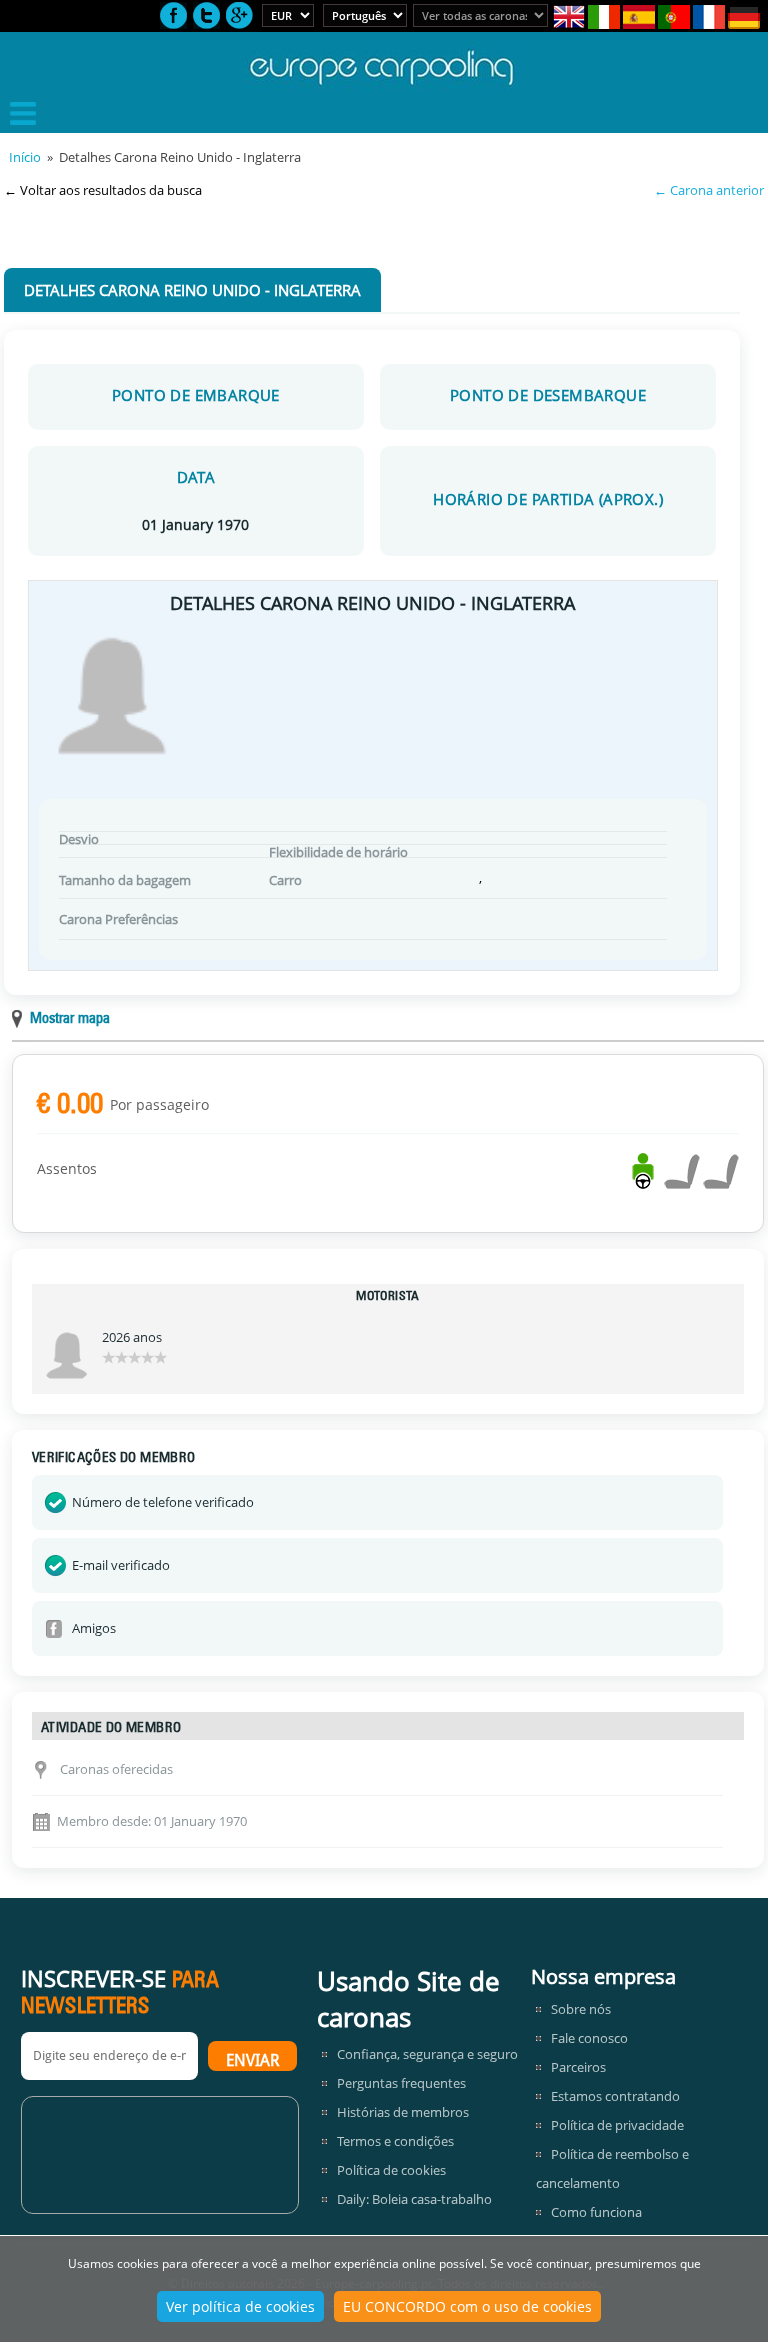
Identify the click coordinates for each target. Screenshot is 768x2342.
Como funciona (596, 2212)
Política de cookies (391, 2170)
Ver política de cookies (240, 2306)
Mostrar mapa (70, 1019)
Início (25, 157)
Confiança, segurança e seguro (427, 2054)
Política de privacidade (617, 2125)
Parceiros (578, 2067)
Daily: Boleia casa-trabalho (414, 2199)
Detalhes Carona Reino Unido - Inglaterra (192, 290)
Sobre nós (581, 2009)
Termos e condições (395, 2141)
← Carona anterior (709, 190)
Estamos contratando (615, 2096)
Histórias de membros (403, 2112)
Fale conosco (589, 2038)
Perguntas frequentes (401, 2083)
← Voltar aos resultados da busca (103, 190)
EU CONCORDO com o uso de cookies (467, 2306)
